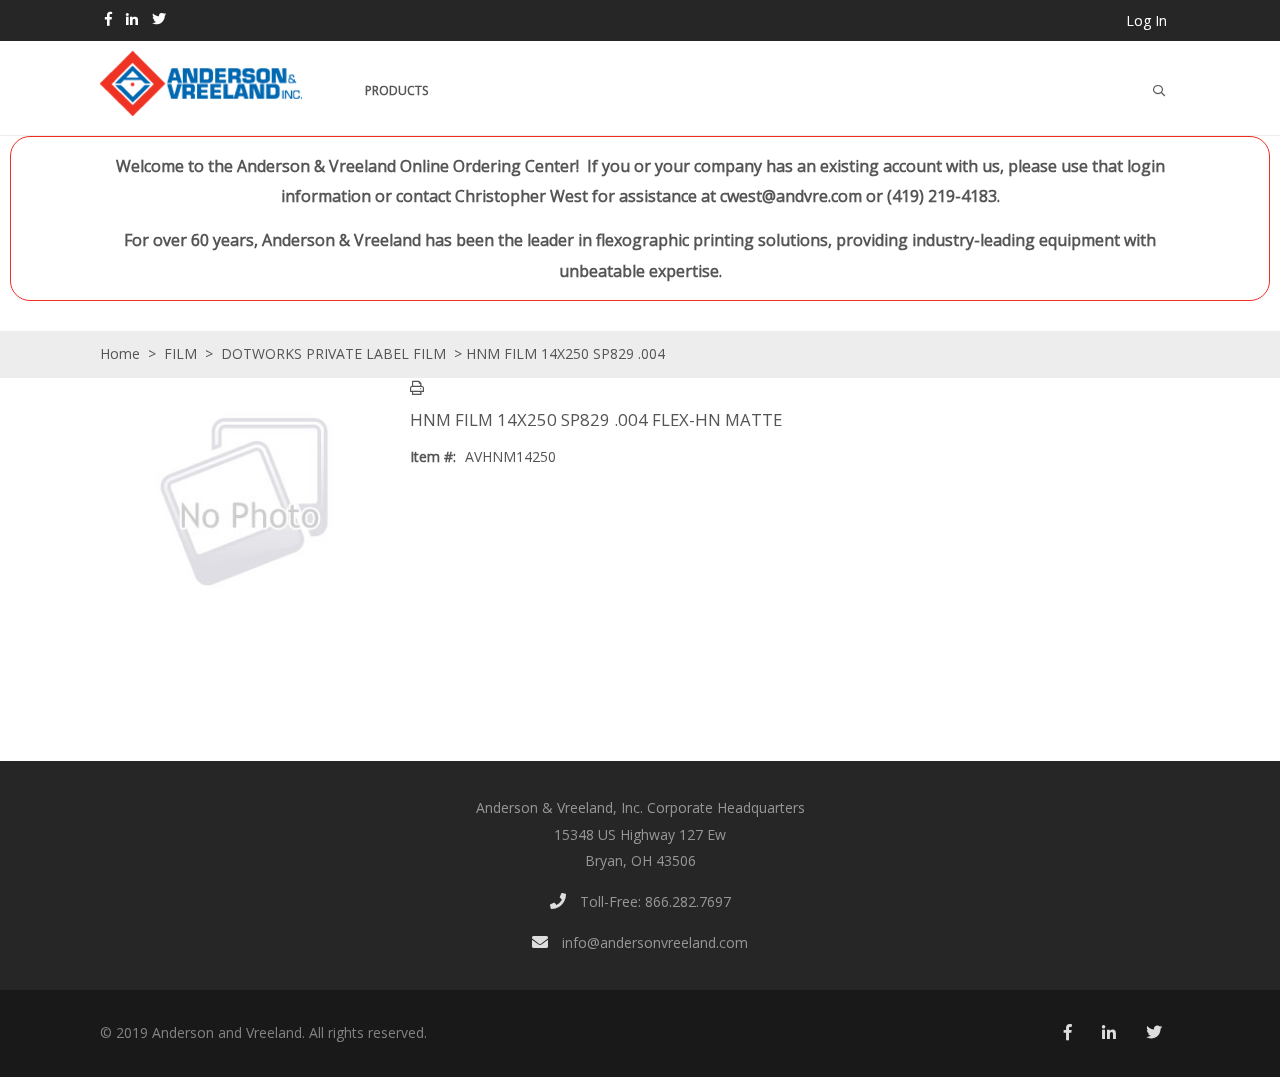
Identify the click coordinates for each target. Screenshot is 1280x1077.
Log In (1146, 20)
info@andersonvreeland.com (653, 942)
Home (120, 353)
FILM (180, 353)
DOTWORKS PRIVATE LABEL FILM (333, 353)
